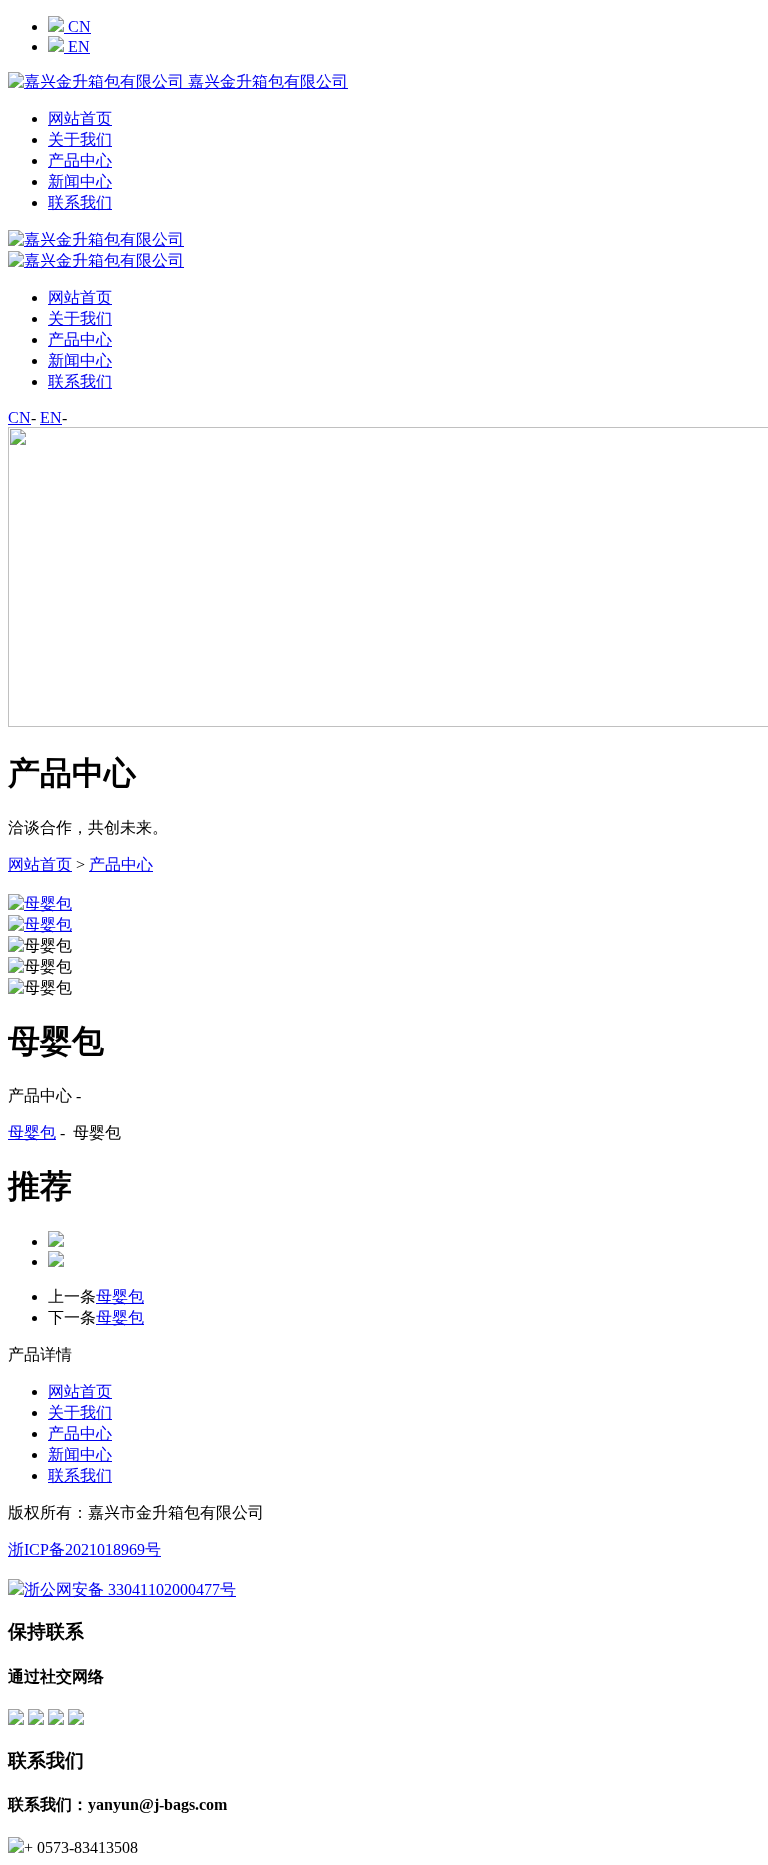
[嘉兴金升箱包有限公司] (96, 260)
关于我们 (80, 139)
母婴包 (32, 1132)
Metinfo (268, 1549)
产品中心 (80, 160)
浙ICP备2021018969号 (84, 1549)
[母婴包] (384, 885)
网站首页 (80, 118)
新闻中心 (80, 181)
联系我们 (80, 202)
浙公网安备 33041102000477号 (130, 1589)
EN (77, 46)
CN (77, 26)
